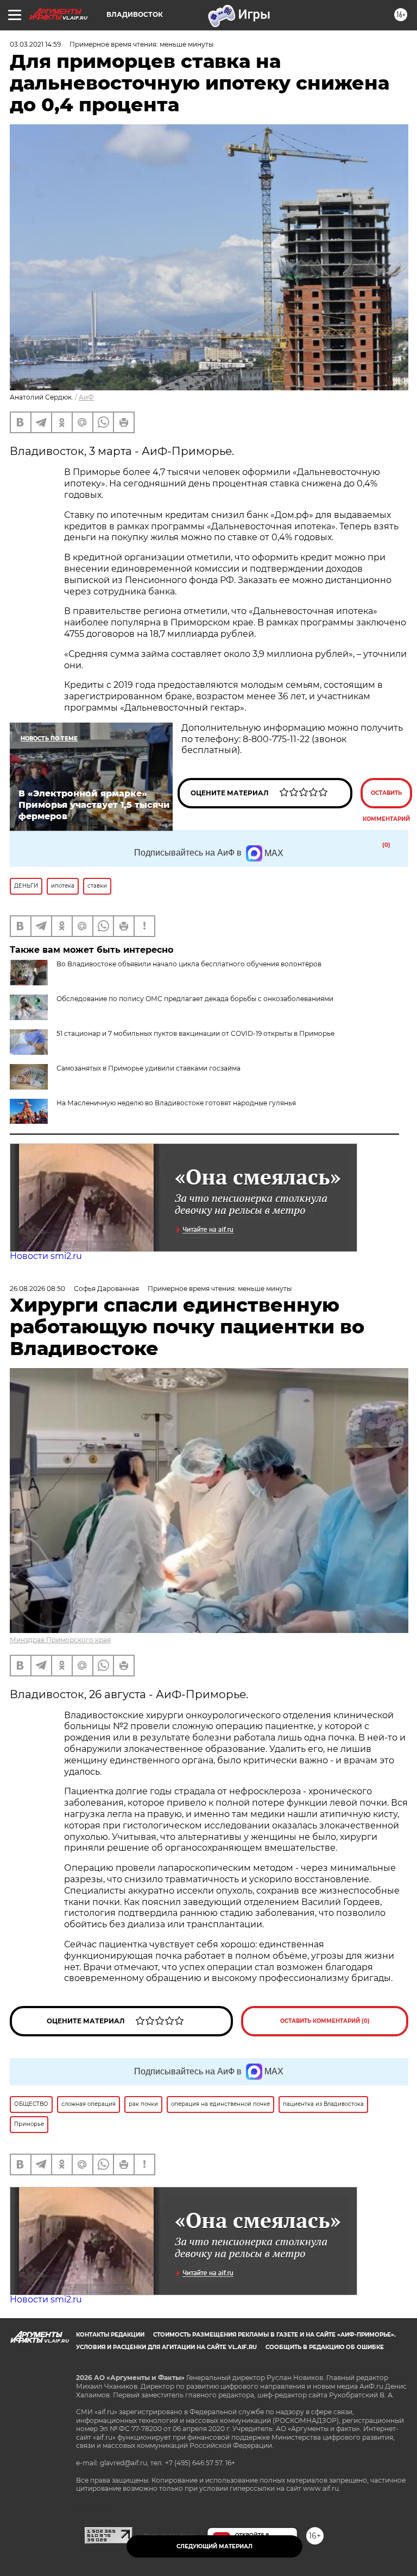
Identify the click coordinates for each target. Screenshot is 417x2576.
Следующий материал (214, 2546)
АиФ (86, 397)
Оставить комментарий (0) (386, 799)
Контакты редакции (110, 2335)
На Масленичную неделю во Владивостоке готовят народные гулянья (176, 1103)
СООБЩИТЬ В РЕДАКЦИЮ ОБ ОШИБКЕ (325, 2347)
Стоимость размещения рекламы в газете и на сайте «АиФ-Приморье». (274, 2335)
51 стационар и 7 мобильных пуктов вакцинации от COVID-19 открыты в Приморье (195, 1033)
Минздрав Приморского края (60, 1640)
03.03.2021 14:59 (35, 44)
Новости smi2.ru (46, 1256)
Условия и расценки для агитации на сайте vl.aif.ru (166, 2347)
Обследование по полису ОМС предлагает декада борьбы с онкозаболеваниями (195, 999)
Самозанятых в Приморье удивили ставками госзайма (149, 1068)
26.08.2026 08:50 (37, 1289)
